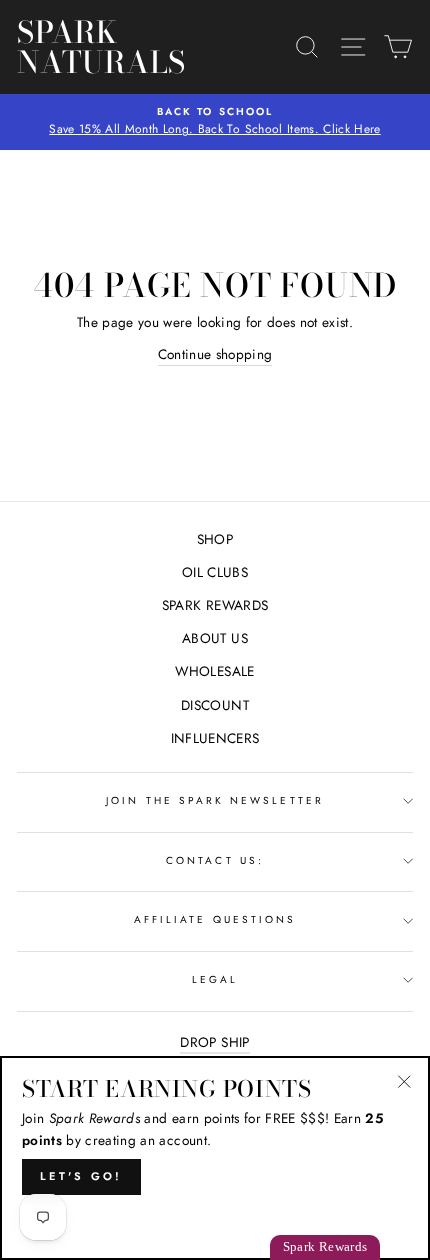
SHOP (215, 539)
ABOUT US (215, 638)
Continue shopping (215, 354)
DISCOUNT (215, 705)
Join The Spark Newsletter (215, 800)
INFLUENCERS (215, 738)
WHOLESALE (214, 671)
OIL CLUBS (215, 572)
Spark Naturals (101, 47)
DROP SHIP (214, 1042)
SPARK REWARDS (215, 605)
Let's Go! (81, 1176)
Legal (215, 979)
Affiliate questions (215, 919)
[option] (215, 122)
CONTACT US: (215, 860)
